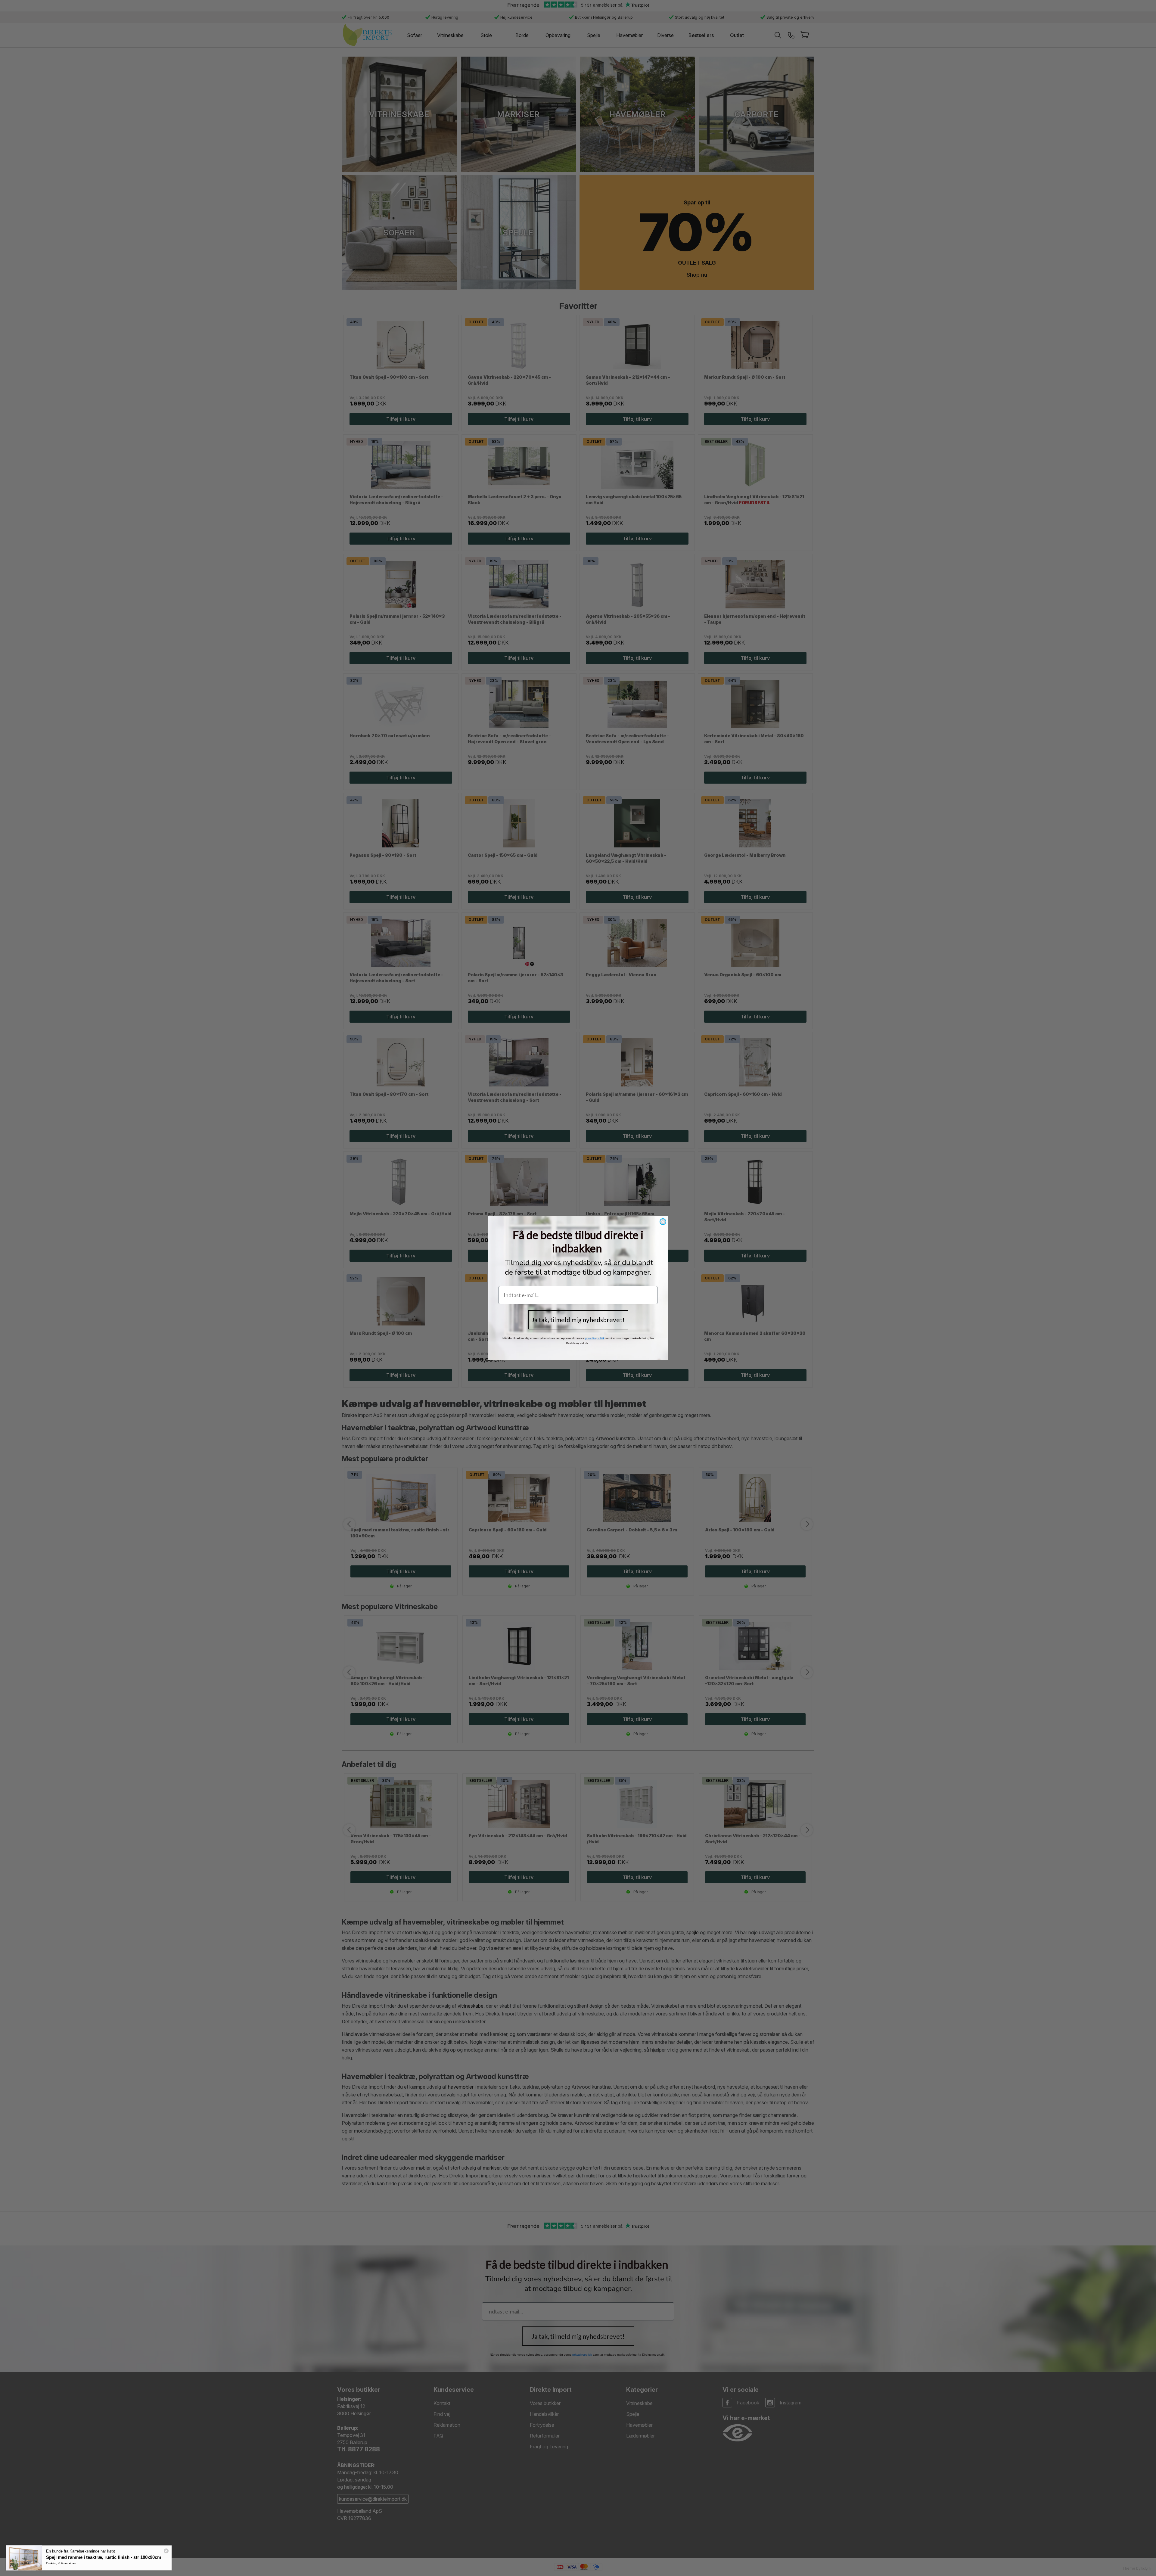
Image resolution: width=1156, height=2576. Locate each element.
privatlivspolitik (595, 1338)
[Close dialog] (663, 1222)
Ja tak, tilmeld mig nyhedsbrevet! (578, 1320)
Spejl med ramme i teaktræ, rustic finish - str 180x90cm (104, 2557)
